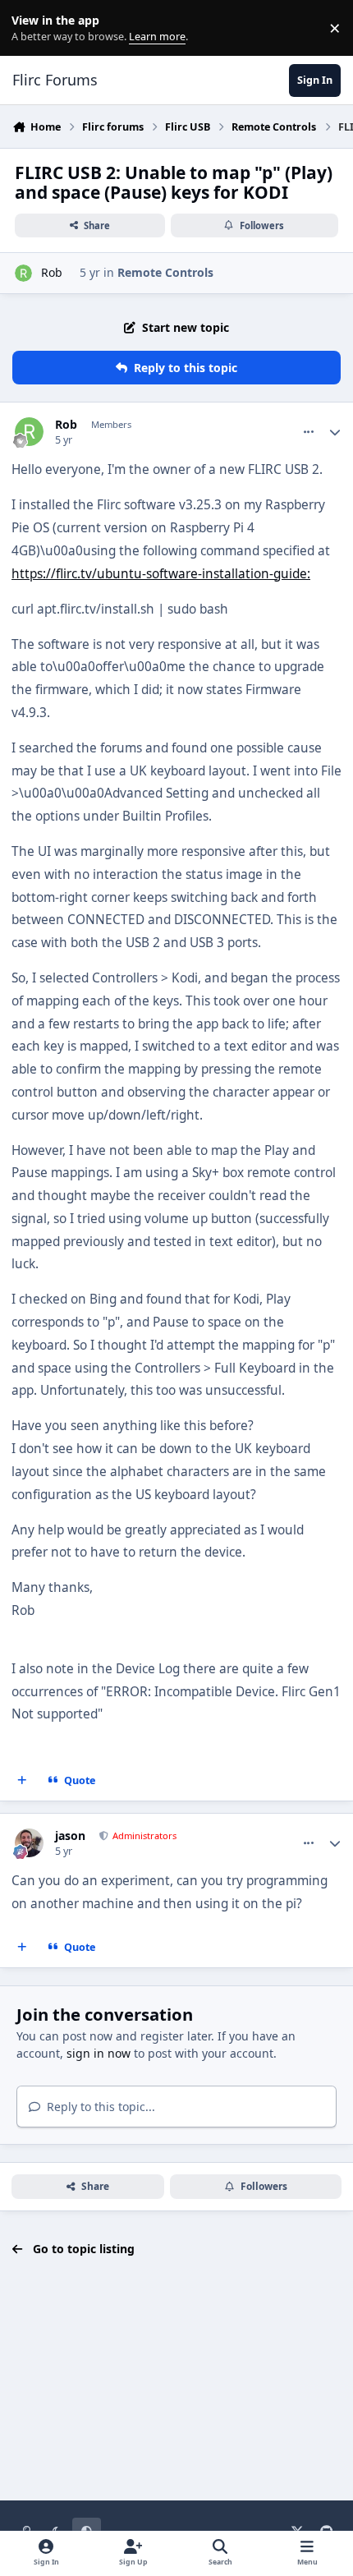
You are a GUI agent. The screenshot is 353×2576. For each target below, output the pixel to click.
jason (70, 1836)
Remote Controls (165, 272)
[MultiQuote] (22, 1781)
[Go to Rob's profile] (23, 273)
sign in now (99, 2053)
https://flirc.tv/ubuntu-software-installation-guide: (161, 574)
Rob (52, 272)
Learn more (32, 28)
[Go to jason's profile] (29, 1843)
